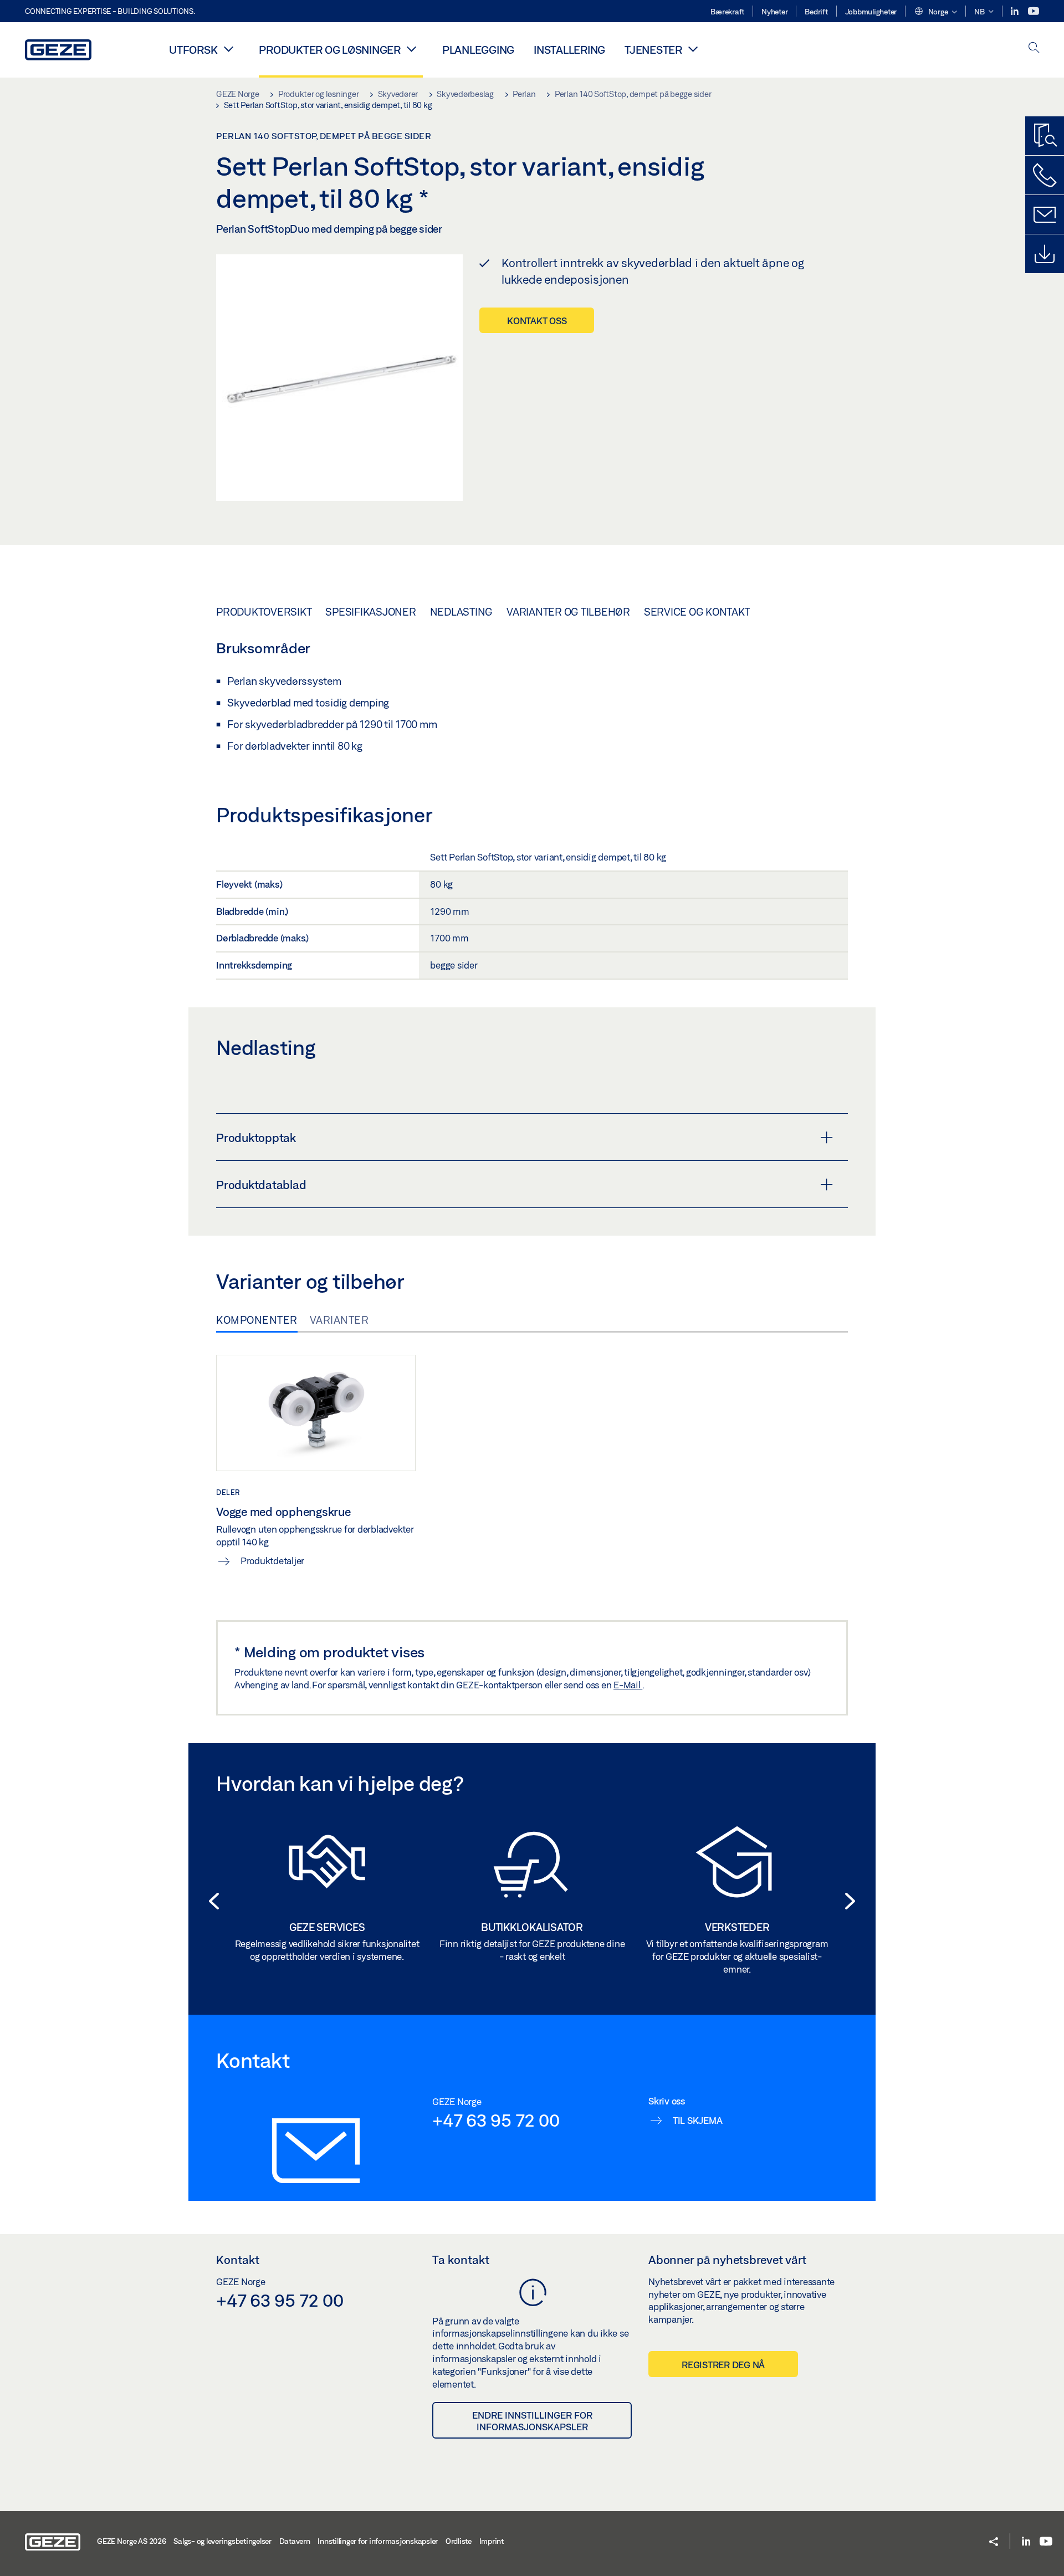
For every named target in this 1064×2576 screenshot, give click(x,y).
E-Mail (628, 1685)
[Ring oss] (1045, 175)
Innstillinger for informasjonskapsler (378, 2541)
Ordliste (459, 2541)
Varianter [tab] (339, 1320)
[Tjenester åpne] (693, 49)
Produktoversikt (264, 612)
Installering (569, 50)
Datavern (295, 2541)
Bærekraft (727, 12)
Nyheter (774, 12)
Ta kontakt (461, 2260)
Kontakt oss (537, 321)
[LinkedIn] (1016, 11)
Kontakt (238, 2260)
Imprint (492, 2541)
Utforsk (193, 50)
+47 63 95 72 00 (496, 2120)
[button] (935, 12)
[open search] (1034, 48)
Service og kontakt (697, 612)
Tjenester (653, 50)
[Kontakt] (1045, 214)
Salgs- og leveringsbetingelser (222, 2541)
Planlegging (478, 50)
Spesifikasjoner (370, 612)
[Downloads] (1045, 254)
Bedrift (816, 12)
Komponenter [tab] (257, 1320)
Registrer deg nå (723, 2365)
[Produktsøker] (1045, 136)
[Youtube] (1034, 11)
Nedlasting (462, 612)
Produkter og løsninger (330, 50)
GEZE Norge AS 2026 (132, 2541)
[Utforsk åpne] (228, 49)
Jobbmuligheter (871, 12)
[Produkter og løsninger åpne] (412, 49)
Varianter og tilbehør (568, 612)
